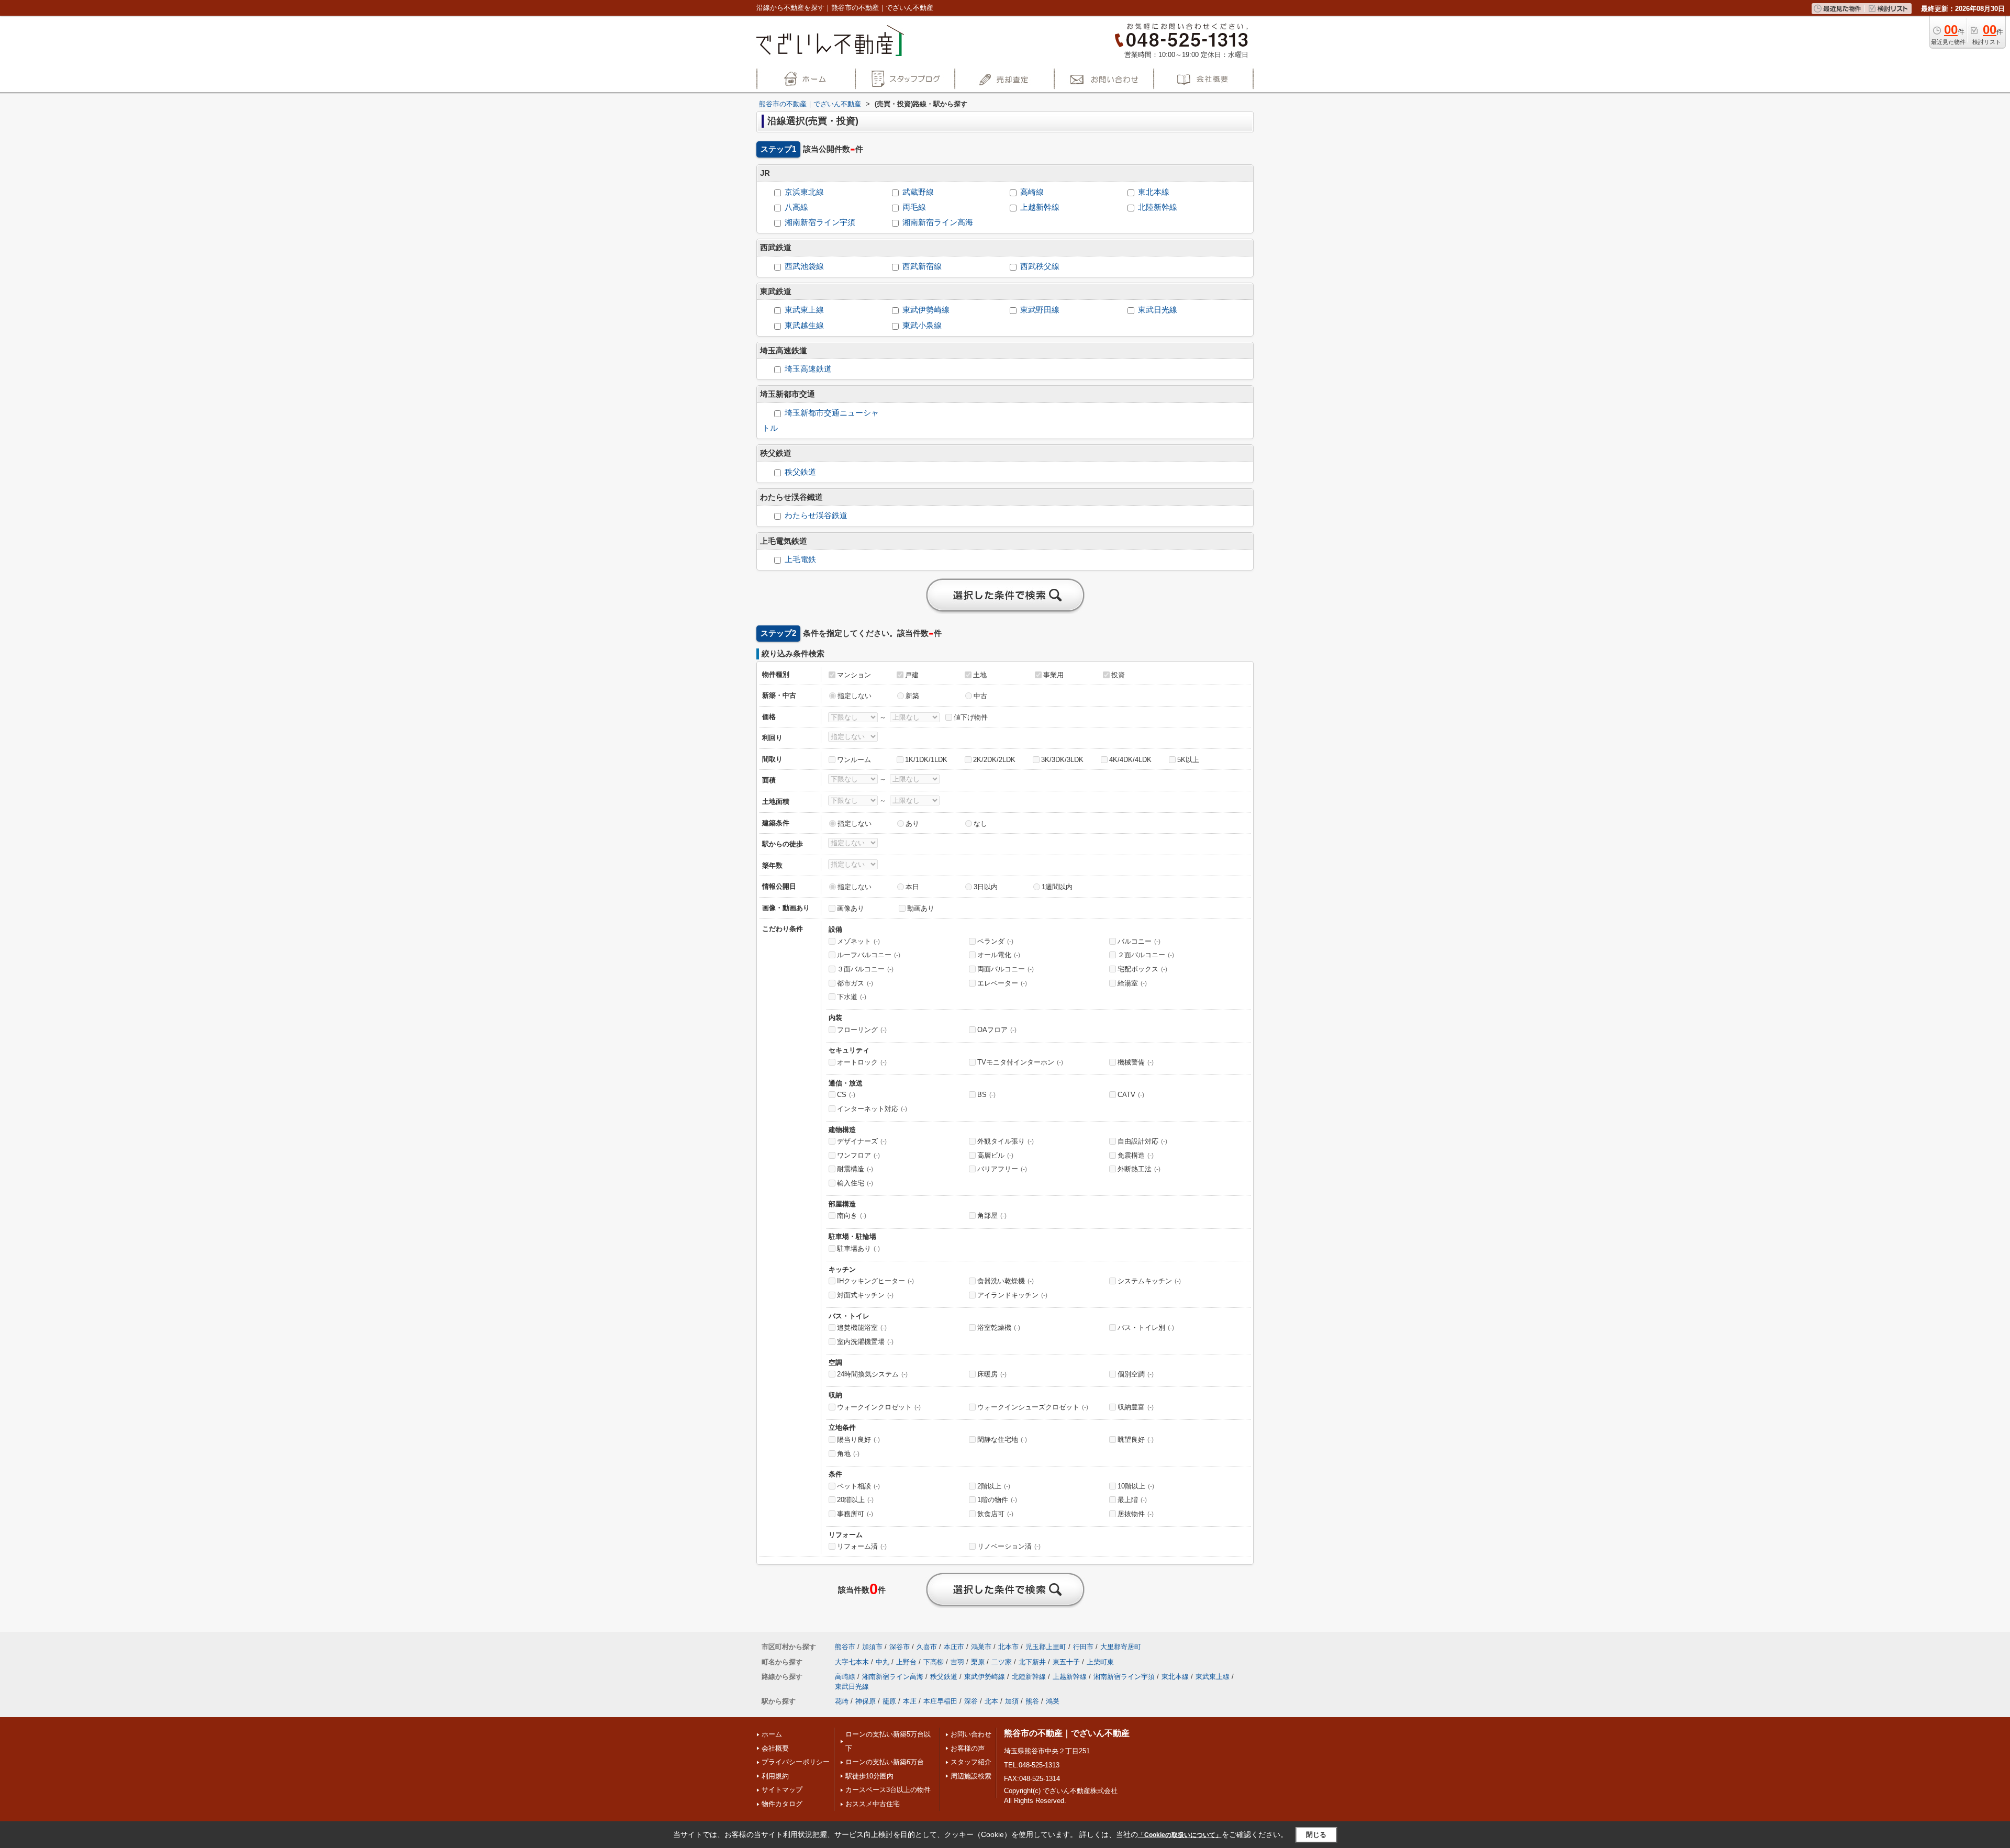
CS (846, 1095)
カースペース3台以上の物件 (888, 1790)
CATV (1131, 1095)
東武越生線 (804, 326)
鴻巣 (1053, 1701)
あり (912, 824)
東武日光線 (1158, 310)
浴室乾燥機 (999, 1328)
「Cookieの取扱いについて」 (1180, 1835)
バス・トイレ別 (1146, 1328)
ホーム (772, 1734)
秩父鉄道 (800, 472)
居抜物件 (1136, 1514)
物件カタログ (782, 1804)
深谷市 (900, 1647)
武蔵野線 (918, 192)
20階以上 (855, 1500)
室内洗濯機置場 (865, 1342)
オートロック (862, 1062)
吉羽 (957, 1662)
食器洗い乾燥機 (1006, 1281)
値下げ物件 (971, 717)
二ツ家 (1002, 1662)
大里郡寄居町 (1121, 1647)
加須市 (872, 1647)
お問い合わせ (971, 1734)
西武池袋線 (804, 266)
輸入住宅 (855, 1183)
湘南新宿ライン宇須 (820, 222)
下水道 (852, 997)
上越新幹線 (1040, 207)
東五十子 (1066, 1662)
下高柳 (934, 1662)
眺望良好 (1136, 1440)
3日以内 (986, 887)
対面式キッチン (865, 1295)
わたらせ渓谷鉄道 (816, 516)
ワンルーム (854, 760)
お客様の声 (968, 1748)
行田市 (1083, 1647)
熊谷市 (845, 1647)
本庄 (910, 1701)
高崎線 (1032, 192)
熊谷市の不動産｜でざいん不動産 (1067, 1733)
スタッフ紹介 (971, 1762)
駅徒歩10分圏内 (869, 1776)
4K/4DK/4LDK (1130, 760)
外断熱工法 (1139, 1169)
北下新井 (1032, 1662)
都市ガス (855, 983)
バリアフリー (1002, 1169)
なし (980, 824)
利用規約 (775, 1776)
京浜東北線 (804, 192)
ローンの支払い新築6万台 (885, 1762)
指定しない (855, 696)
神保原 (866, 1701)
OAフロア (997, 1030)
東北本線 (1154, 192)
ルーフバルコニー (869, 955)
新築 (912, 696)
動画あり (921, 908)
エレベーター (1002, 983)
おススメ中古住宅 (873, 1804)
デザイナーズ (862, 1141)
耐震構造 (855, 1169)
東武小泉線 (922, 326)
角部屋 (992, 1216)
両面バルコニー (1006, 969)
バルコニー (1139, 941)
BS (986, 1095)
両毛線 (914, 207)
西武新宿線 (922, 266)
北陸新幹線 (1158, 207)
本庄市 (954, 1647)
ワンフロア (858, 1155)
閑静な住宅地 (1002, 1440)
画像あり (851, 908)
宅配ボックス (1142, 969)
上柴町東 (1100, 1662)
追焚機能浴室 (862, 1328)
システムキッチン (1149, 1281)
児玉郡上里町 (1046, 1647)
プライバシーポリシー (796, 1762)
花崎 (842, 1701)
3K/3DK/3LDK (1062, 760)
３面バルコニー (865, 969)
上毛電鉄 (800, 559)
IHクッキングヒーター (875, 1281)
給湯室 (1132, 983)
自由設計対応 (1142, 1141)
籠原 (889, 1701)
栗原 (978, 1662)
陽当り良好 (858, 1440)
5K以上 (1188, 760)
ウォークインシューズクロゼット (1033, 1407)
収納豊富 (1136, 1407)
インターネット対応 (872, 1109)
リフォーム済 (862, 1546)
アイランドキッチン (1012, 1295)
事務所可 (855, 1514)
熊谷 (1032, 1701)
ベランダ (995, 941)
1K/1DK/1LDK (926, 760)
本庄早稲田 (940, 1701)
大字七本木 (852, 1662)
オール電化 (999, 955)
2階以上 (994, 1486)
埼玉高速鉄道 (808, 369)
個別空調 (1136, 1374)
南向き (852, 1216)
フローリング (862, 1030)
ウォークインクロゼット (879, 1407)
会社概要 (775, 1748)
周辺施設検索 (971, 1776)
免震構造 (1136, 1155)
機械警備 (1136, 1062)
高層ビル (995, 1155)
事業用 (1053, 675)
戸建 (912, 675)
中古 (980, 696)
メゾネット (858, 941)
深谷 (971, 1701)
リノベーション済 (1009, 1546)
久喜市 (927, 1647)
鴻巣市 (981, 1647)
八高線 (796, 207)
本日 (912, 887)
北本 (991, 1701)
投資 (1118, 675)
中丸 (883, 1662)
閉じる (1316, 1835)
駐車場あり (858, 1248)
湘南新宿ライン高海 (938, 222)
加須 (1012, 1701)
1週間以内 (1057, 887)
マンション (854, 675)
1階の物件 (997, 1500)
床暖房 (992, 1374)
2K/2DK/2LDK (994, 760)
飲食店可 (995, 1514)
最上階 (1132, 1500)
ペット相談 (858, 1486)
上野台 (906, 1662)
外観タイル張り (1006, 1141)
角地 (848, 1454)
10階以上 (1136, 1486)
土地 (980, 675)
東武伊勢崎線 (926, 310)
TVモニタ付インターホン (1020, 1062)
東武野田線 (1040, 310)
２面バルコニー (1146, 955)
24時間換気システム (872, 1374)
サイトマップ (782, 1790)
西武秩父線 (1040, 266)
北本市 (1008, 1647)
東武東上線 (804, 310)
